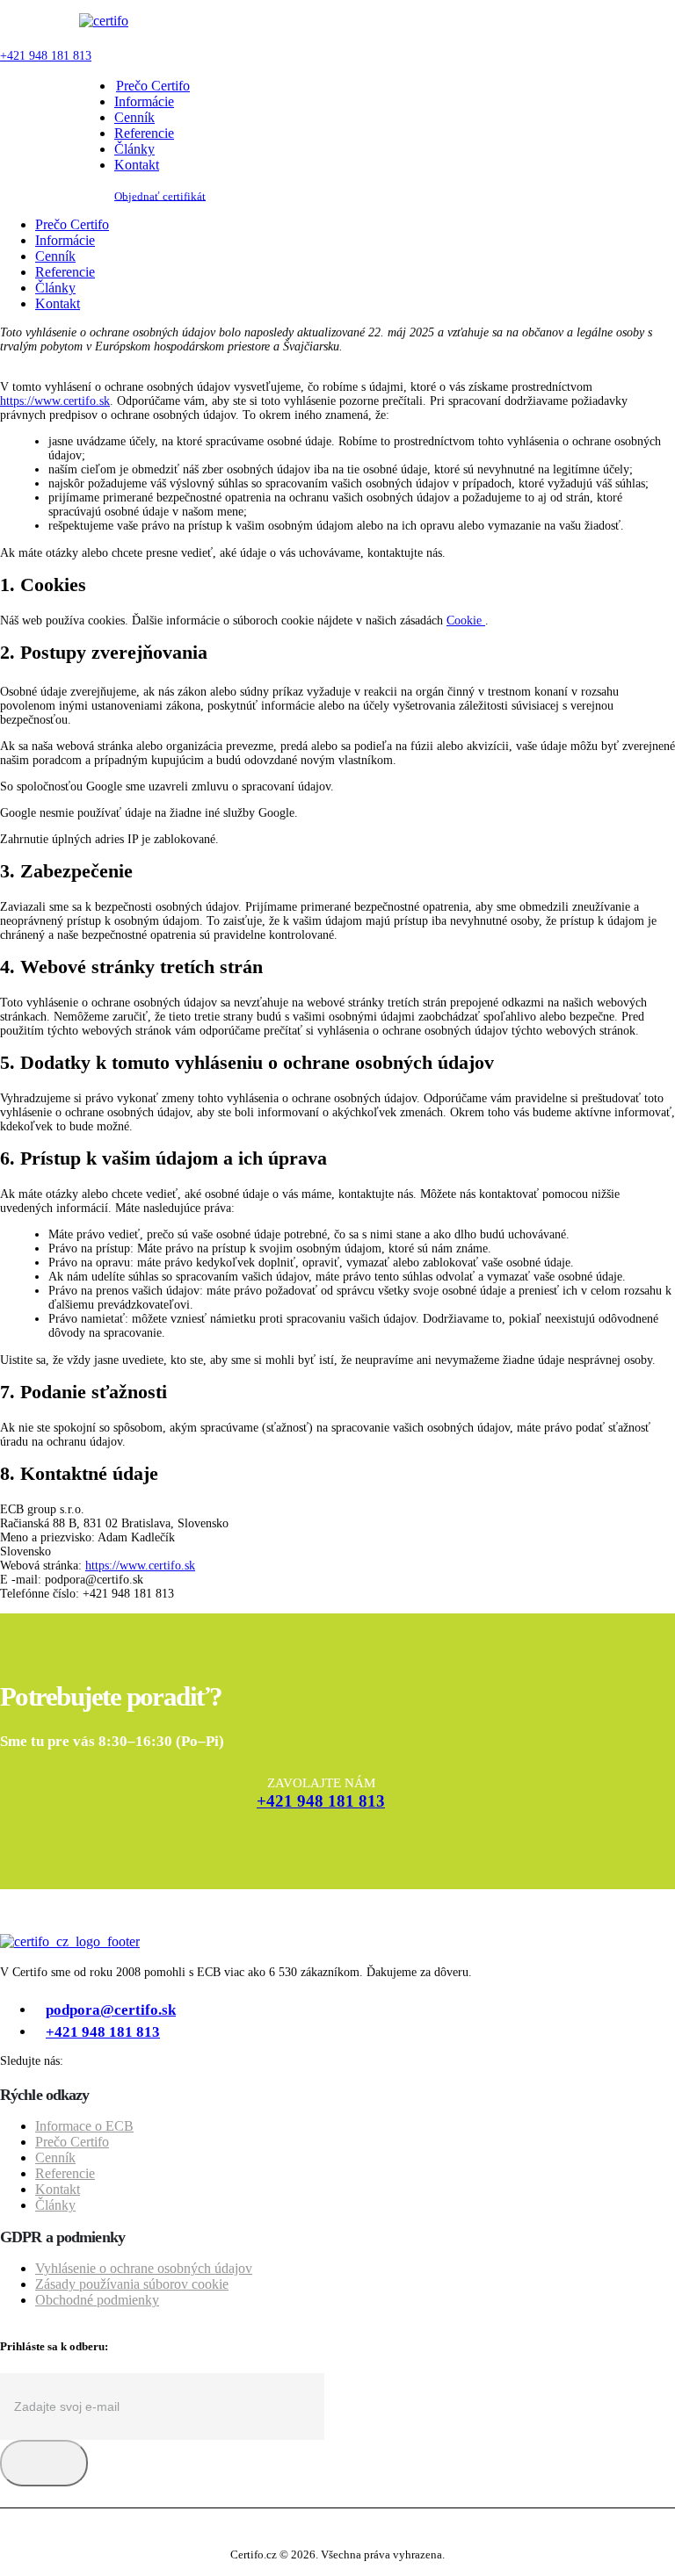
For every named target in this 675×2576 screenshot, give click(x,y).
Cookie (466, 621)
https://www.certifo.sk (55, 401)
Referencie (144, 133)
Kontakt (137, 165)
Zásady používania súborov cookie (132, 2284)
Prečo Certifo (153, 86)
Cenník (134, 117)
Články (134, 149)
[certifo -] (104, 21)
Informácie (144, 101)
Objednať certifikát (160, 196)
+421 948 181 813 (46, 56)
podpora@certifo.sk (111, 2010)
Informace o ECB (84, 2126)
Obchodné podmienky (97, 2300)
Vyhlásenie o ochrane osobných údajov (144, 2268)
